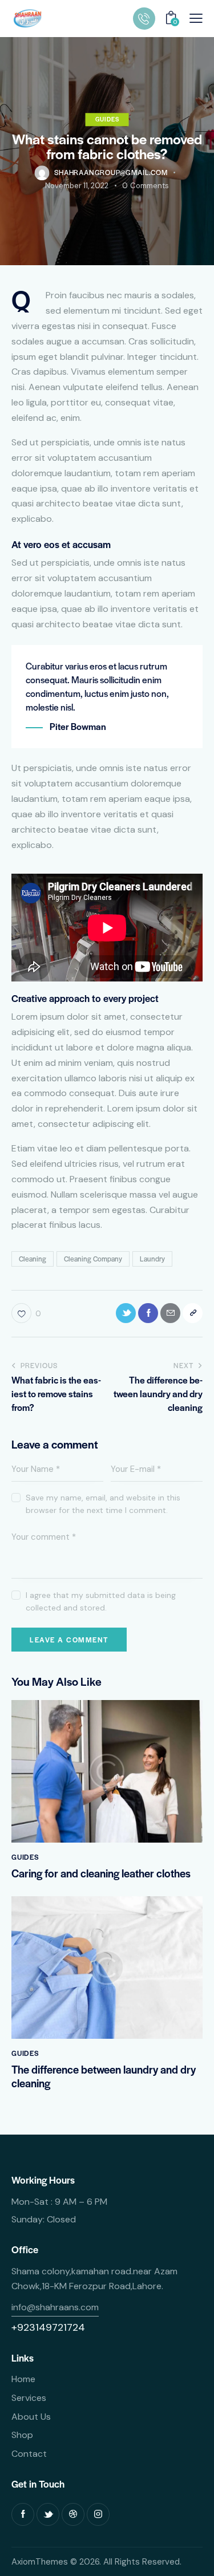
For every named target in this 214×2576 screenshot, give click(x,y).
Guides (107, 119)
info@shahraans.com (55, 2307)
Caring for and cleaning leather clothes (101, 1873)
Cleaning (33, 1259)
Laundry (152, 1259)
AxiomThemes (40, 2562)
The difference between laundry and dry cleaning (104, 2076)
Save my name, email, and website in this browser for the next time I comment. (103, 1504)
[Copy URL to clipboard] (193, 1313)
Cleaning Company (93, 1259)
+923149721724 (48, 2327)
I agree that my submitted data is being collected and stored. (101, 1601)
